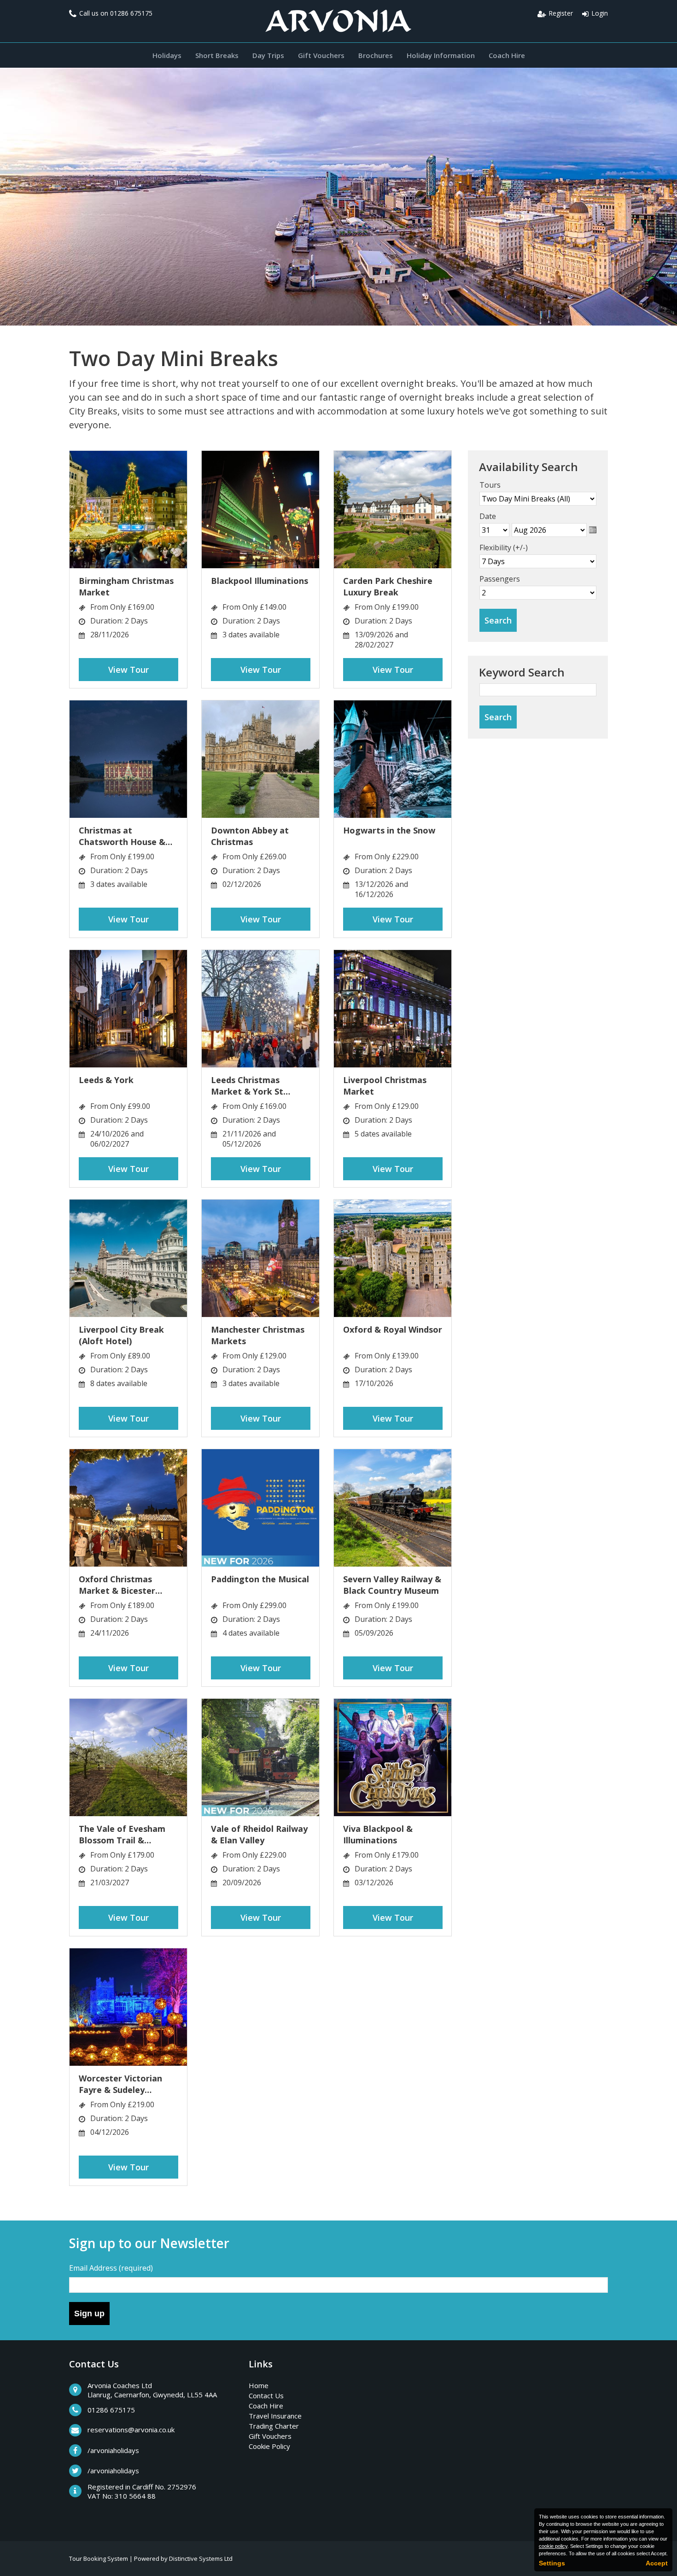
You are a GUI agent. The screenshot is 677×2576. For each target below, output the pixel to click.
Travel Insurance (275, 2416)
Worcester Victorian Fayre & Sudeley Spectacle (120, 2084)
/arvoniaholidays (113, 2450)
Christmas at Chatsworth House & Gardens (122, 836)
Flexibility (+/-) (504, 548)
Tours (490, 485)
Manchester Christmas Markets (258, 1335)
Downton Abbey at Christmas (250, 836)
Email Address (111, 2268)
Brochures (376, 55)
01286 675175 (131, 13)
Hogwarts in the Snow (389, 830)
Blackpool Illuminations (260, 581)
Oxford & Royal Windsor (393, 1329)
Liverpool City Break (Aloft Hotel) (121, 1335)
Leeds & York (106, 1080)
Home (259, 2385)
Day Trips (268, 55)
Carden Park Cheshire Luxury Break (388, 586)
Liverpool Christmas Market (385, 1086)
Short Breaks (217, 55)
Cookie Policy (269, 2446)
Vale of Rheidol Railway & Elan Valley (259, 1834)
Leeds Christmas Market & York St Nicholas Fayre (247, 1086)
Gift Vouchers (321, 55)
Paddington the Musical (260, 1579)
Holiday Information (441, 55)
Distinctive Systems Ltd (201, 2559)
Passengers (500, 579)
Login (600, 13)
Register (561, 13)
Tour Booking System (99, 2559)
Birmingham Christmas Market (126, 586)
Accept (657, 2563)
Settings (552, 2563)
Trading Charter (274, 2426)
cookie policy (553, 2546)
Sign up (89, 2314)
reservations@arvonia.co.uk (131, 2430)
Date (488, 516)
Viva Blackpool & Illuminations (378, 1834)
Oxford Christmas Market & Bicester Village (117, 1585)
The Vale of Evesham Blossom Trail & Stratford (122, 1835)
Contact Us (266, 2395)
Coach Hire (507, 55)
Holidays (167, 55)
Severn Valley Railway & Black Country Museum (392, 1585)
